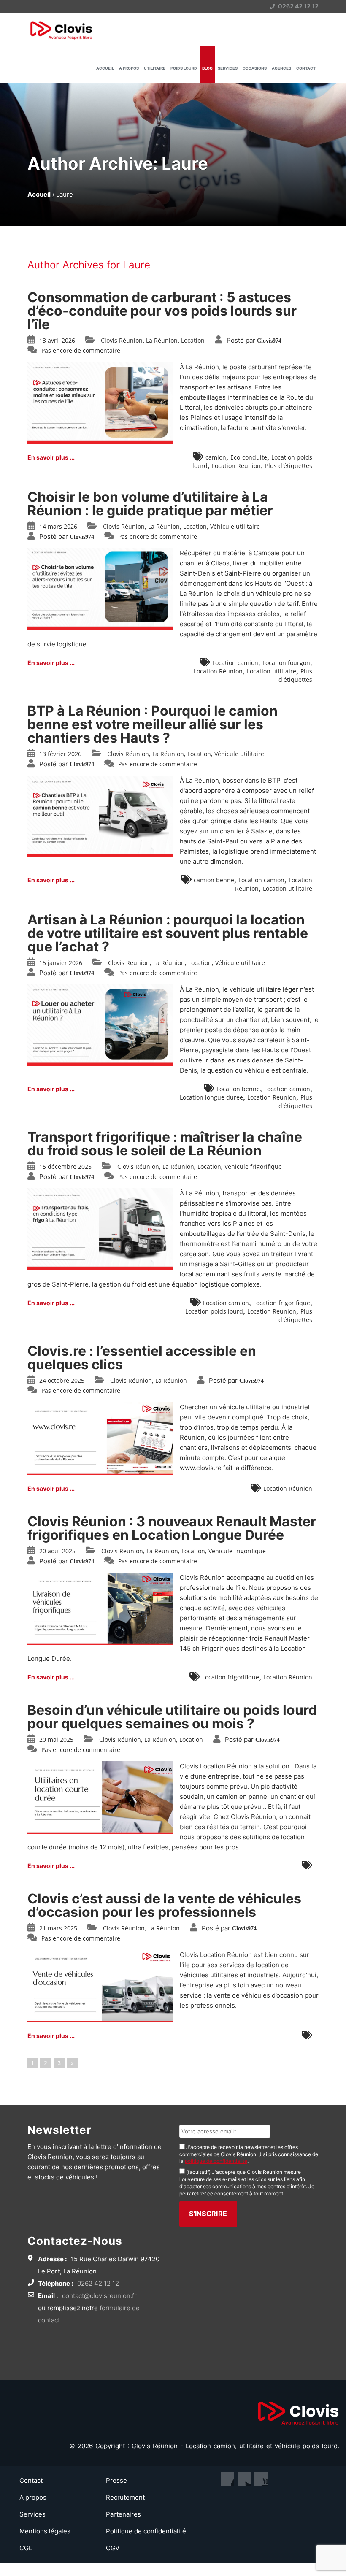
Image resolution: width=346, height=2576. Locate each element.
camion (216, 457)
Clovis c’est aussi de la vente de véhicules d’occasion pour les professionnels (164, 1905)
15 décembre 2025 (65, 1166)
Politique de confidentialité (146, 2531)
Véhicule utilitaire (235, 526)
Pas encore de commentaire (81, 350)
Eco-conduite (249, 457)
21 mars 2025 (58, 1928)
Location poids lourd (214, 1311)
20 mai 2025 (56, 1739)
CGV (113, 2548)
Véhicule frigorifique (253, 1166)
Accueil (105, 68)
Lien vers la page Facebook (227, 2479)
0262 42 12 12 (298, 6)
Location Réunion (236, 466)
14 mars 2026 (58, 526)
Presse (116, 2480)
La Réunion (162, 340)
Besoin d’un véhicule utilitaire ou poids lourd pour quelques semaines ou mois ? (172, 1717)
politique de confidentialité (216, 2161)
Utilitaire (155, 68)
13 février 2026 (60, 754)
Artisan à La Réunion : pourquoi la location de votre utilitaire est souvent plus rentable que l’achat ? (168, 933)
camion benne (214, 880)
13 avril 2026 (57, 340)
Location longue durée (211, 1097)
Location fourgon (286, 663)
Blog (207, 68)
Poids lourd (184, 68)
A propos (129, 68)
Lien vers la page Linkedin (261, 2479)
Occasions (255, 68)
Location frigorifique (282, 1303)
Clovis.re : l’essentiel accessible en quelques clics (142, 1358)
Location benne (238, 1089)
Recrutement (125, 2497)
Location (193, 340)
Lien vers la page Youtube (244, 2479)
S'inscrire (208, 2214)
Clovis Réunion (122, 340)
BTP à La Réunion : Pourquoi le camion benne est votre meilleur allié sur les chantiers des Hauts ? (153, 724)
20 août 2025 (57, 1551)
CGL (26, 2548)
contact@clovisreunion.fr (99, 2296)
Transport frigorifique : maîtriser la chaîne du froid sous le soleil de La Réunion (165, 1144)
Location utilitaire (272, 671)
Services (228, 68)
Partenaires (123, 2514)
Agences (281, 68)
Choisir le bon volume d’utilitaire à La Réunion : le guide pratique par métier (150, 504)
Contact (306, 68)
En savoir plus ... (51, 457)
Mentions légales (45, 2531)
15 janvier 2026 (61, 963)
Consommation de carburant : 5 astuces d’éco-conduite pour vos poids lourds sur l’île (162, 311)
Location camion (235, 663)
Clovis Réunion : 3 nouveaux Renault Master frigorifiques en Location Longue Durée (172, 1528)
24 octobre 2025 (62, 1380)
